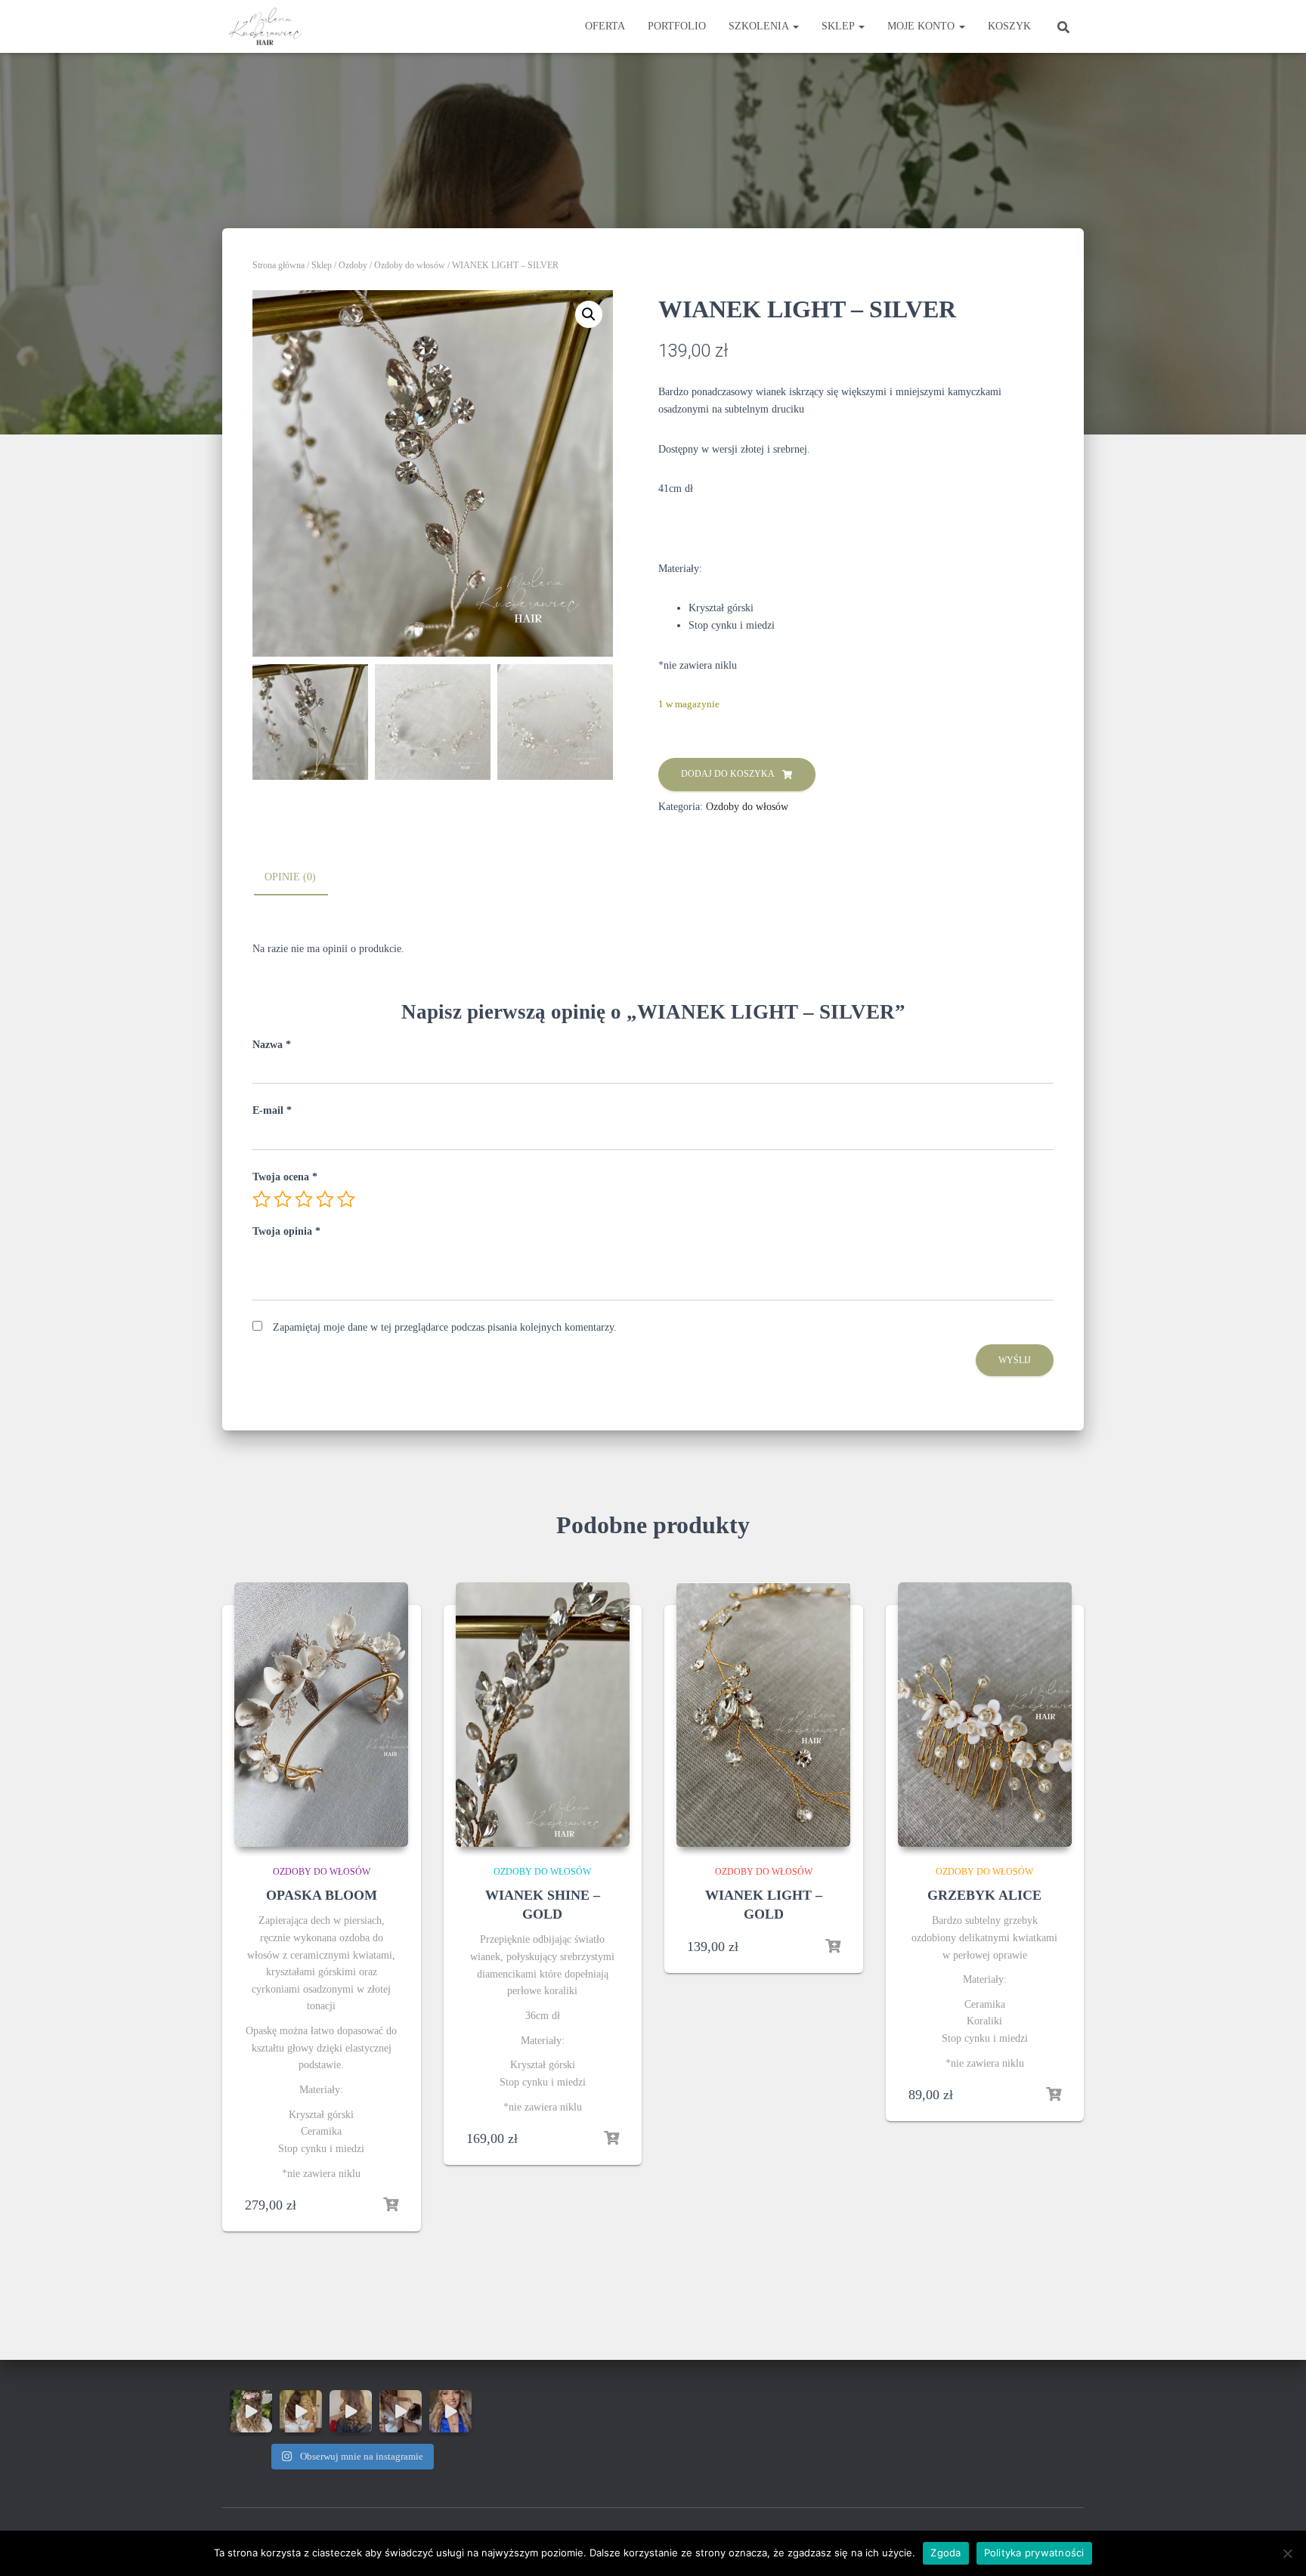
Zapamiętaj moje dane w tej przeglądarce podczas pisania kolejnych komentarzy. (445, 1327)
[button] (589, 314)
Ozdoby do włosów (410, 265)
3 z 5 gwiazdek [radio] (304, 1199)
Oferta (605, 26)
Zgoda (945, 2553)
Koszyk (1009, 26)
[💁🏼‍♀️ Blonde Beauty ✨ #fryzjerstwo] (450, 2411)
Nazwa (272, 1045)
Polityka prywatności (1034, 2553)
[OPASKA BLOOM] (321, 1715)
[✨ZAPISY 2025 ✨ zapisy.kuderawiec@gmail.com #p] (301, 2411)
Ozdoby (353, 265)
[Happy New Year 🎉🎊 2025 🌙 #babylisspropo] (251, 2411)
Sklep (839, 26)
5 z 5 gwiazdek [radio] (346, 1199)
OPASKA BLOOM (322, 1895)
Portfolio (677, 26)
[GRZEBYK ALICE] (985, 1715)
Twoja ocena (285, 1177)
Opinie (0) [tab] (290, 877)
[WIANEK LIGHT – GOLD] (763, 1715)
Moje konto (922, 26)
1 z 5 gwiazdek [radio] (262, 1199)
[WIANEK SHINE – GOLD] (543, 1715)
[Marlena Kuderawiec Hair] (267, 26)
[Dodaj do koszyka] (391, 2205)
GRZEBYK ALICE (984, 1895)
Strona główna (279, 265)
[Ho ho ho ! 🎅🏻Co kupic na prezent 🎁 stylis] (401, 2411)
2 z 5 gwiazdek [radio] (283, 1199)
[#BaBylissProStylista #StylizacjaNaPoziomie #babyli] (351, 2411)
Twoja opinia (286, 1231)
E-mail (272, 1110)
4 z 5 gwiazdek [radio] (325, 1199)
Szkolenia (760, 26)
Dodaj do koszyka (728, 774)
